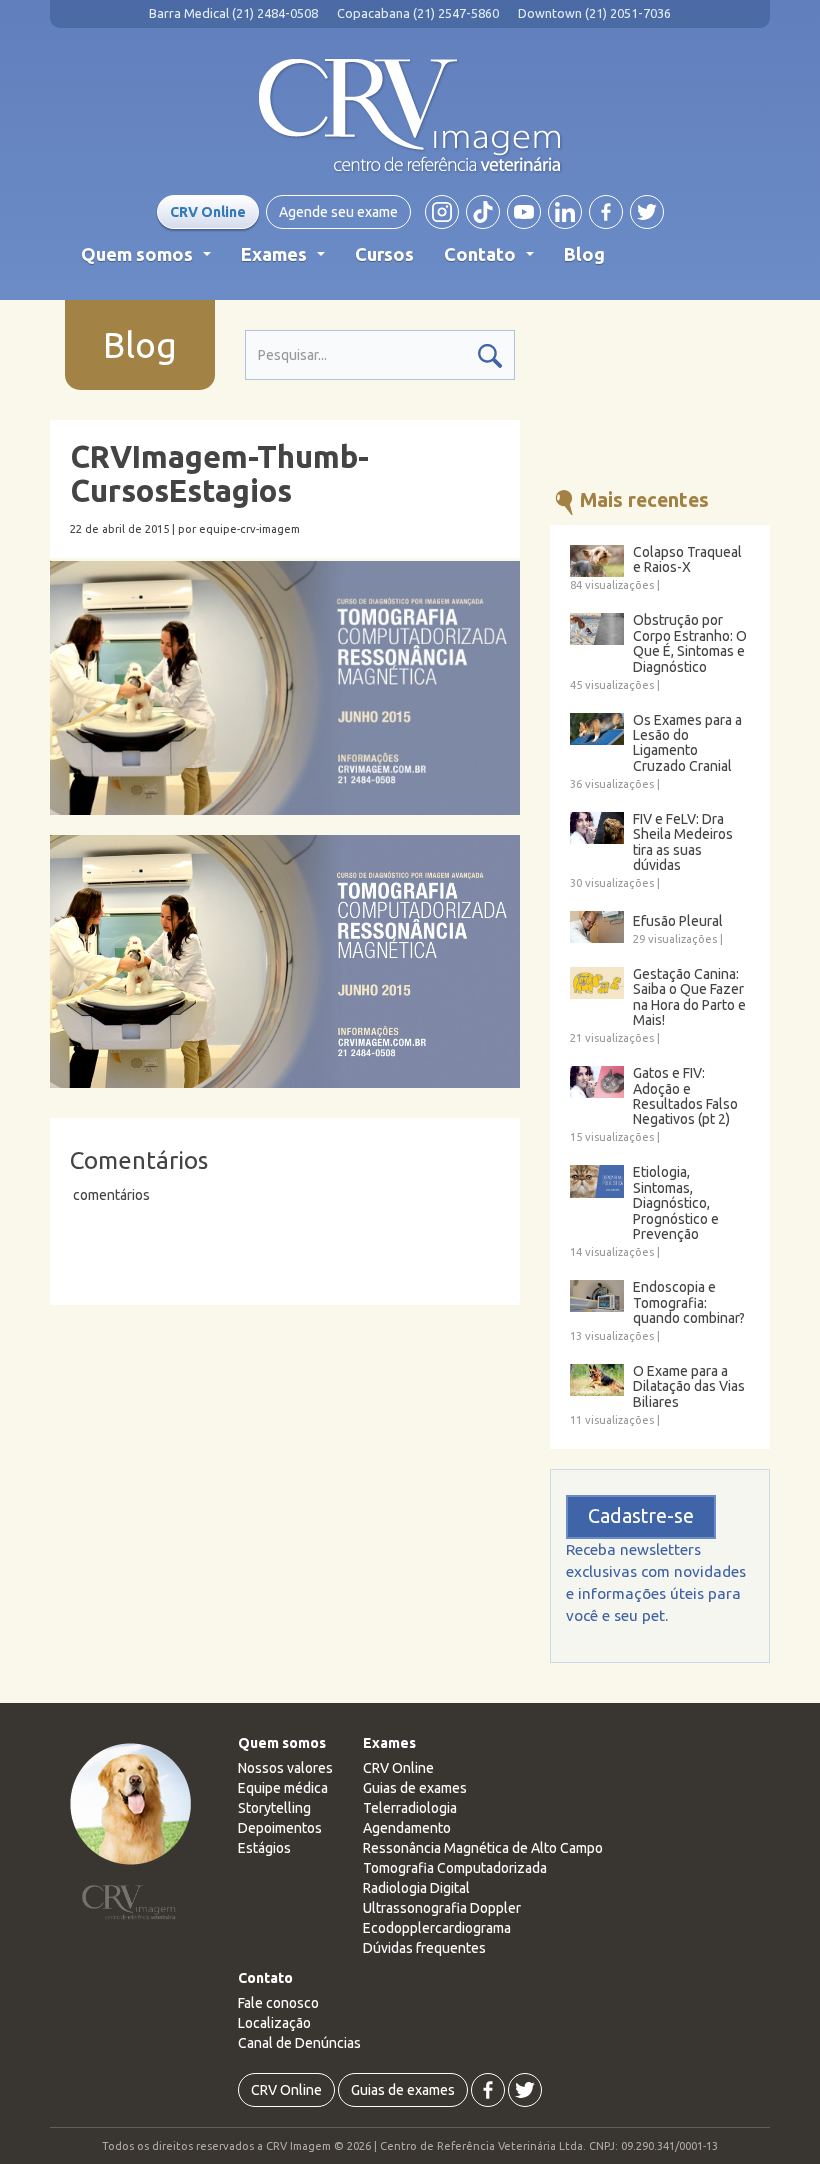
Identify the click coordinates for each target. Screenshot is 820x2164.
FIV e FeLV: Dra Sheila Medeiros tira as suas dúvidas (683, 842)
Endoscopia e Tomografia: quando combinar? (689, 1303)
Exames (287, 260)
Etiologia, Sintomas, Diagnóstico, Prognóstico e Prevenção (676, 1203)
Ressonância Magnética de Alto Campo (483, 1848)
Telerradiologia (410, 1808)
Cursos (384, 254)
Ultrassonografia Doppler (442, 1908)
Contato (493, 260)
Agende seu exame (338, 212)
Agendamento (407, 1828)
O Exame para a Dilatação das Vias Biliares (689, 1387)
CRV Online (208, 212)
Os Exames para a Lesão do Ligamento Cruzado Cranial (687, 743)
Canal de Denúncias (299, 2043)
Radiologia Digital (416, 1888)
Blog (584, 254)
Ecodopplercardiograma (437, 1928)
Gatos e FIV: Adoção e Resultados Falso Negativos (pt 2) (685, 1096)
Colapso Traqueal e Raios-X (687, 560)
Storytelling (274, 1808)
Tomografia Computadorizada (455, 1868)
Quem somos (150, 260)
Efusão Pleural (678, 921)
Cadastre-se (641, 1516)
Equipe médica (283, 1788)
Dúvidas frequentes (424, 1948)
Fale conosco (278, 2003)
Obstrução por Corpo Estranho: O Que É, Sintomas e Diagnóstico (690, 643)
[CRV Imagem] (410, 116)
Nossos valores (285, 1768)
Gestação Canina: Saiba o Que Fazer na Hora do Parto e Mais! (689, 997)
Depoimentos (280, 1828)
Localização (274, 2023)
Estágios (264, 1848)
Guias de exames (415, 1788)
